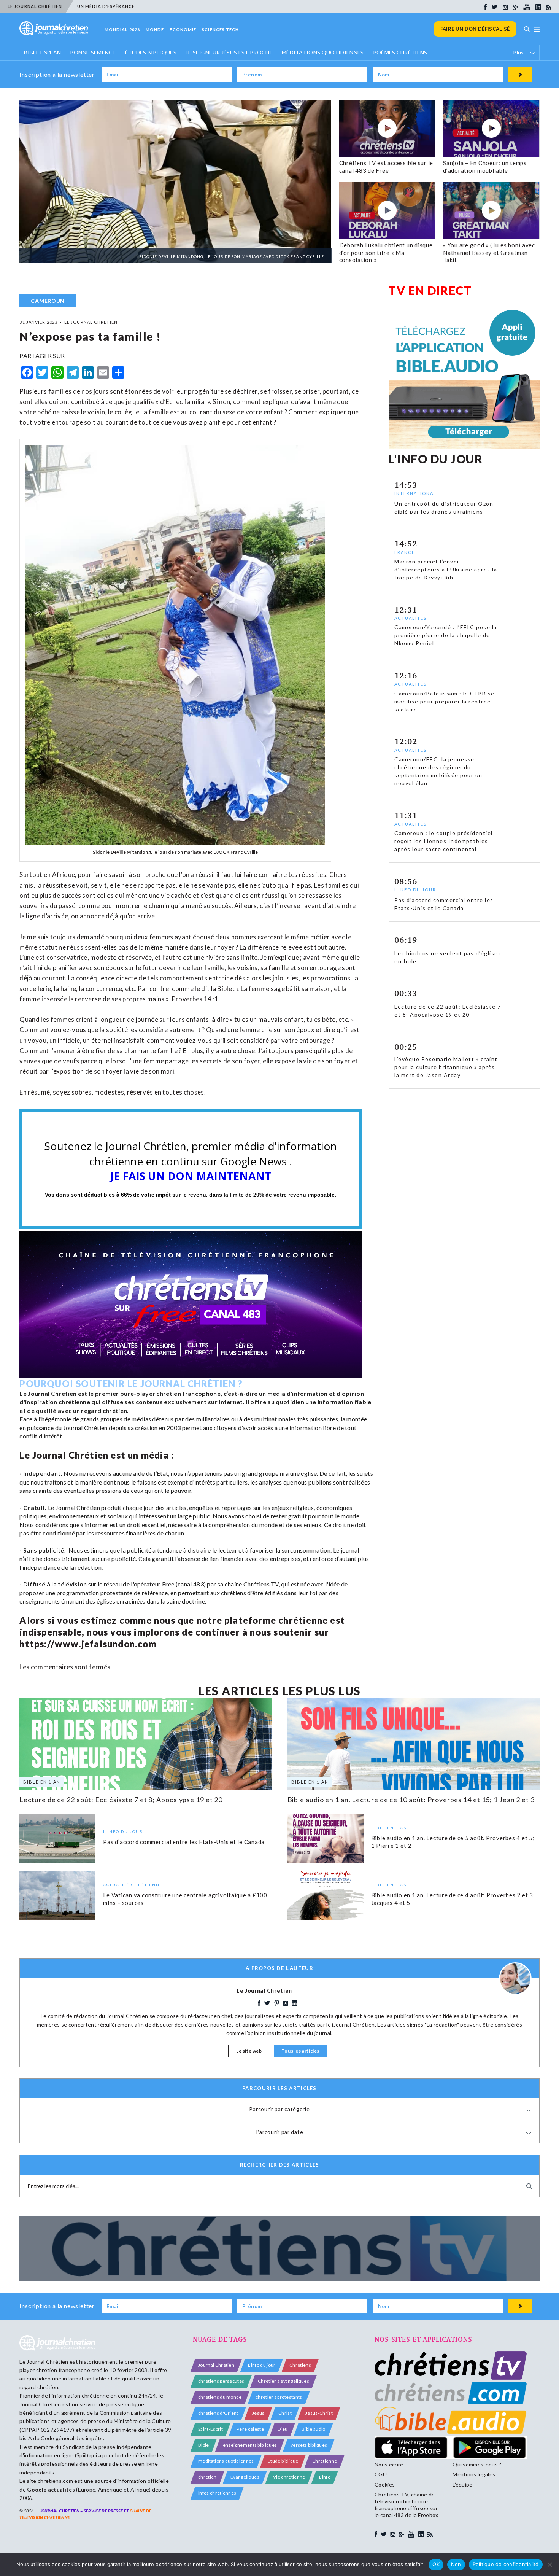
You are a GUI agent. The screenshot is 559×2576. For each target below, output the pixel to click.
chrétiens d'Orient (218, 2413)
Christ (285, 2413)
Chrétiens (300, 2365)
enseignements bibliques (250, 2445)
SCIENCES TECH (220, 29)
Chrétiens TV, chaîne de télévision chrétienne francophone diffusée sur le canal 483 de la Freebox (406, 2505)
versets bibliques (309, 2445)
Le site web (249, 2051)
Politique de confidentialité (506, 2564)
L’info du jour (262, 2365)
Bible (204, 2445)
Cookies (385, 2485)
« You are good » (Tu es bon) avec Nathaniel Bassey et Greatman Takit (489, 252)
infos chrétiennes (217, 2493)
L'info (325, 2477)
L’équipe (463, 2485)
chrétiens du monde (220, 2397)
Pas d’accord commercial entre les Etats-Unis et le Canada (184, 1842)
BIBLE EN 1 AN (42, 52)
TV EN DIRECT (430, 290)
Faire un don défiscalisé (475, 29)
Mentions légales (474, 2474)
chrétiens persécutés (221, 2381)
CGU (381, 2474)
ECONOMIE (183, 29)
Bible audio (314, 2429)
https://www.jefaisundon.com (88, 1644)
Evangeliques (245, 2477)
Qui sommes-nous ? (477, 2464)
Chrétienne (325, 2461)
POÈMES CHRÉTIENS (400, 52)
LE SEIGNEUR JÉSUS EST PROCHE (229, 52)
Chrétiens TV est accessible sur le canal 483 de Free (386, 167)
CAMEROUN (48, 301)
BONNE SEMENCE (93, 52)
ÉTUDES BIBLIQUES (151, 52)
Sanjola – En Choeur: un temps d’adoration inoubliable (485, 167)
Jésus (258, 2413)
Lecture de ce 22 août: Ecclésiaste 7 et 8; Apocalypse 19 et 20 (121, 1800)
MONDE (155, 29)
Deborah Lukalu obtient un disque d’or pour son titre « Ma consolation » (386, 252)
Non (456, 2564)
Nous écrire (389, 2464)
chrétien (207, 2477)
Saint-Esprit (210, 2429)
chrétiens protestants (279, 2397)
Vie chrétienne (289, 2477)
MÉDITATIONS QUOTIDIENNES (323, 52)
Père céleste (250, 2429)
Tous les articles (300, 2051)
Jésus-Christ (319, 2413)
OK (436, 2564)
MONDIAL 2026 (122, 29)
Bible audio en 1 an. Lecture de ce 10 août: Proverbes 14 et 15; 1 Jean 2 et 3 (411, 1800)
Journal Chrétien (47, 2362)
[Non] (549, 2565)
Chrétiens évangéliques (283, 2381)
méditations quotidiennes (226, 2461)
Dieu (283, 2429)
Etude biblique (283, 2461)
